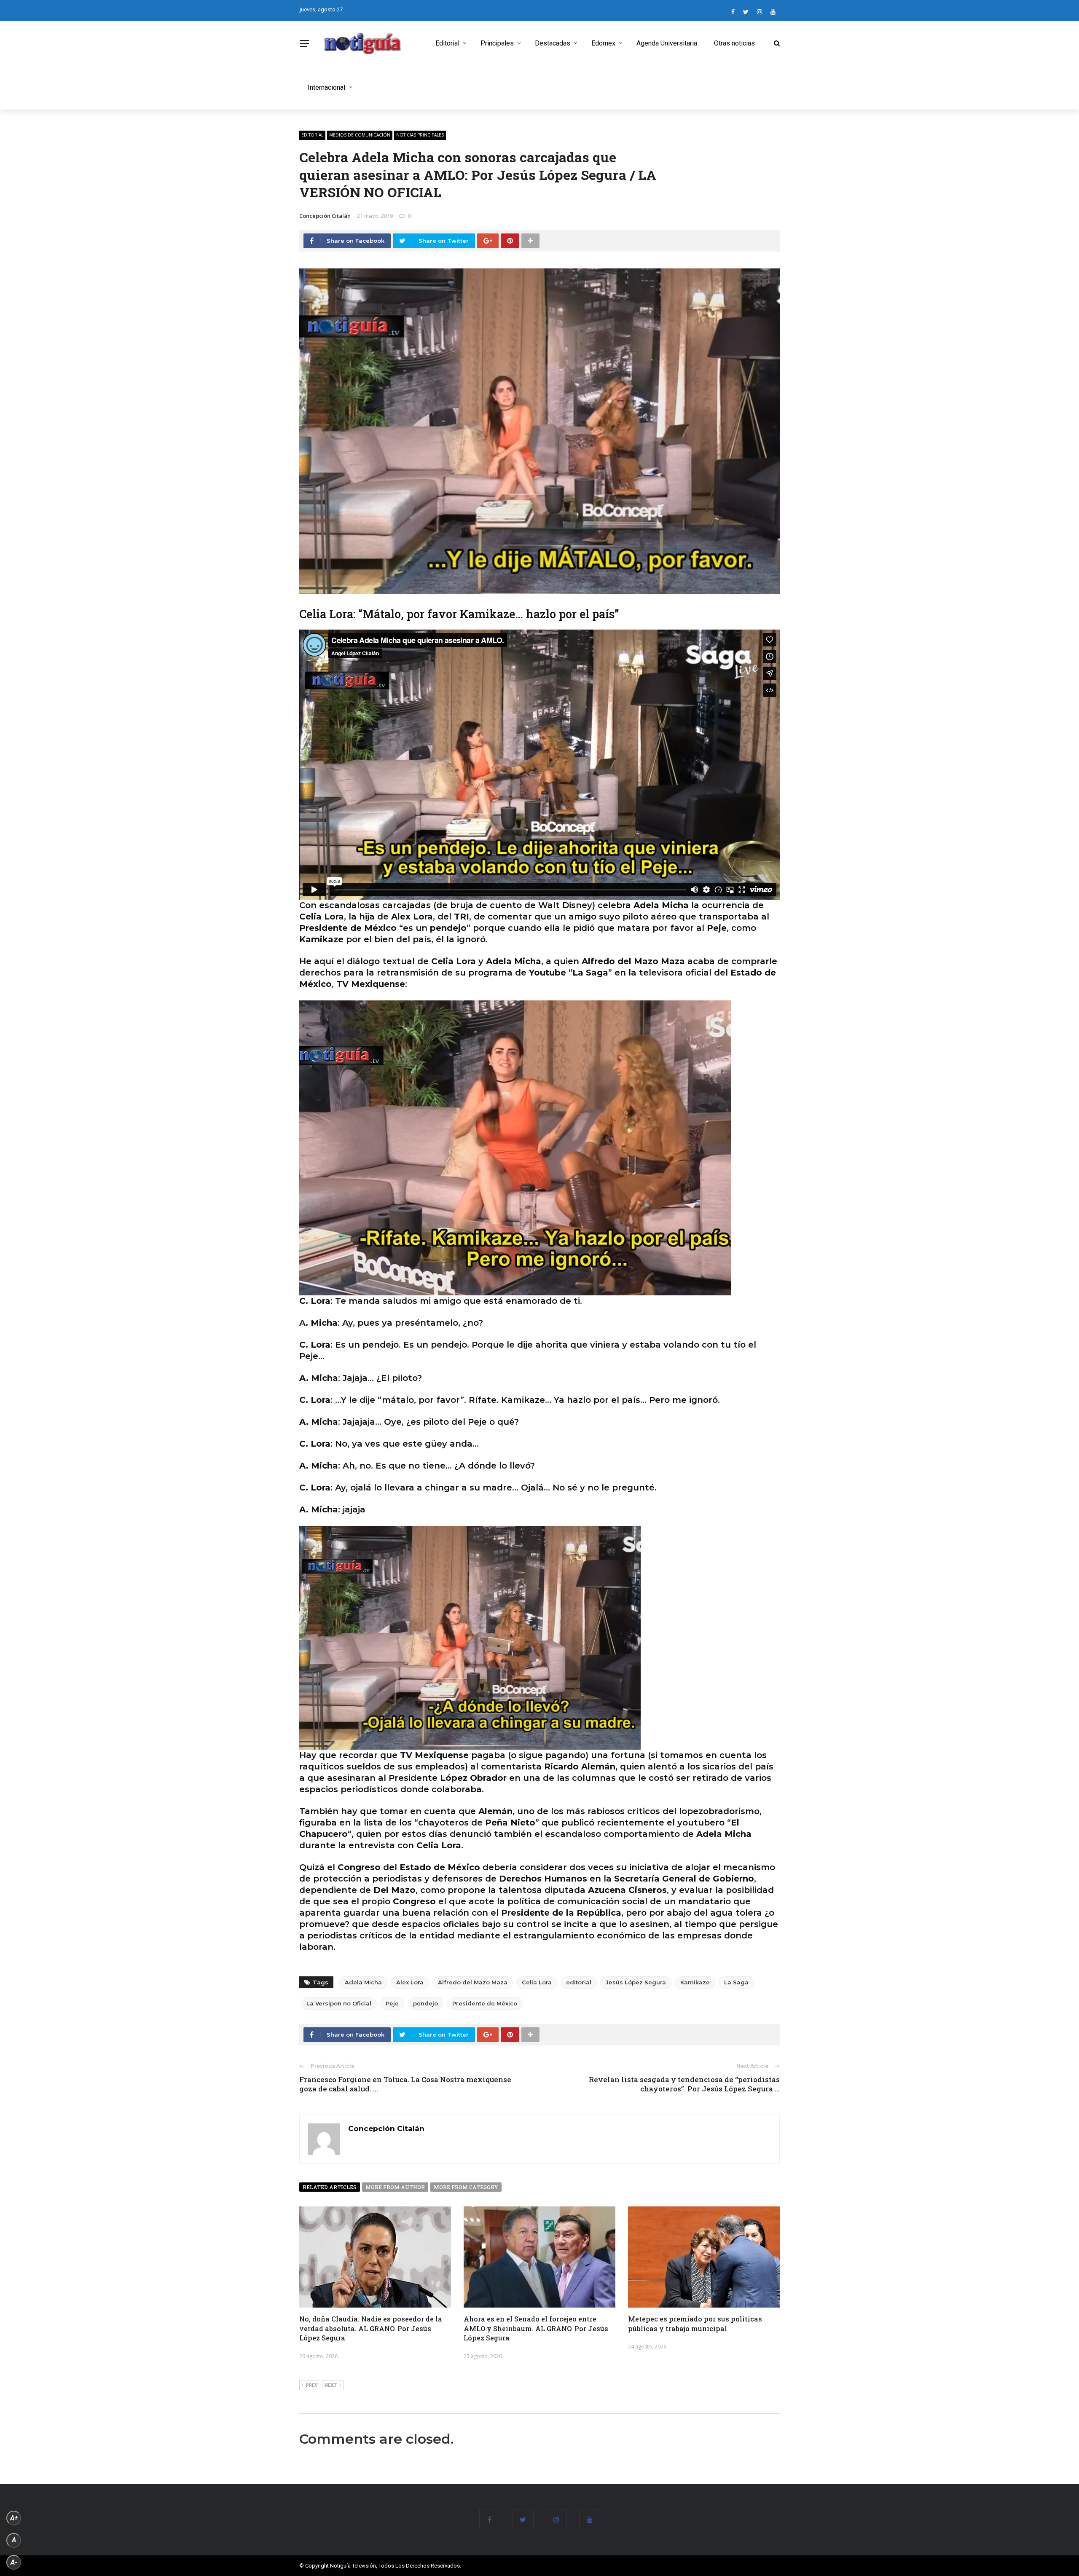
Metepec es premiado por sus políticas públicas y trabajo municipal (695, 2323)
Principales (497, 43)
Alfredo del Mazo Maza (473, 1982)
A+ (14, 2518)
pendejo (425, 2003)
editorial (579, 1982)
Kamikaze (695, 1982)
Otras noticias (734, 43)
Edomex (603, 43)
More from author (395, 2187)
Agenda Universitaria (667, 43)
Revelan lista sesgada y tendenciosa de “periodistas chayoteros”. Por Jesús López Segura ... (684, 2084)
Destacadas (553, 43)
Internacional (326, 87)
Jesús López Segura (636, 1982)
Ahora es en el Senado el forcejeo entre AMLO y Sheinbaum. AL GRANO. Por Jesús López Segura (536, 2328)
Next (331, 2385)
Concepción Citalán (325, 216)
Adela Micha (363, 1982)
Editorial (447, 43)
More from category (466, 2187)
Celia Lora (537, 1982)
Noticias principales (420, 135)
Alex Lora (410, 1982)
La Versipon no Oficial (339, 2003)
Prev (312, 2385)
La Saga (736, 1982)
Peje (392, 2003)
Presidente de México (485, 2003)
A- (14, 2562)
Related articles (330, 2187)
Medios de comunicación (360, 135)
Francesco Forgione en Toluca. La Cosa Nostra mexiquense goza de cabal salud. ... (405, 2084)
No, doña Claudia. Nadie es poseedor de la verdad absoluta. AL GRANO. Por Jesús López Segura (371, 2328)
